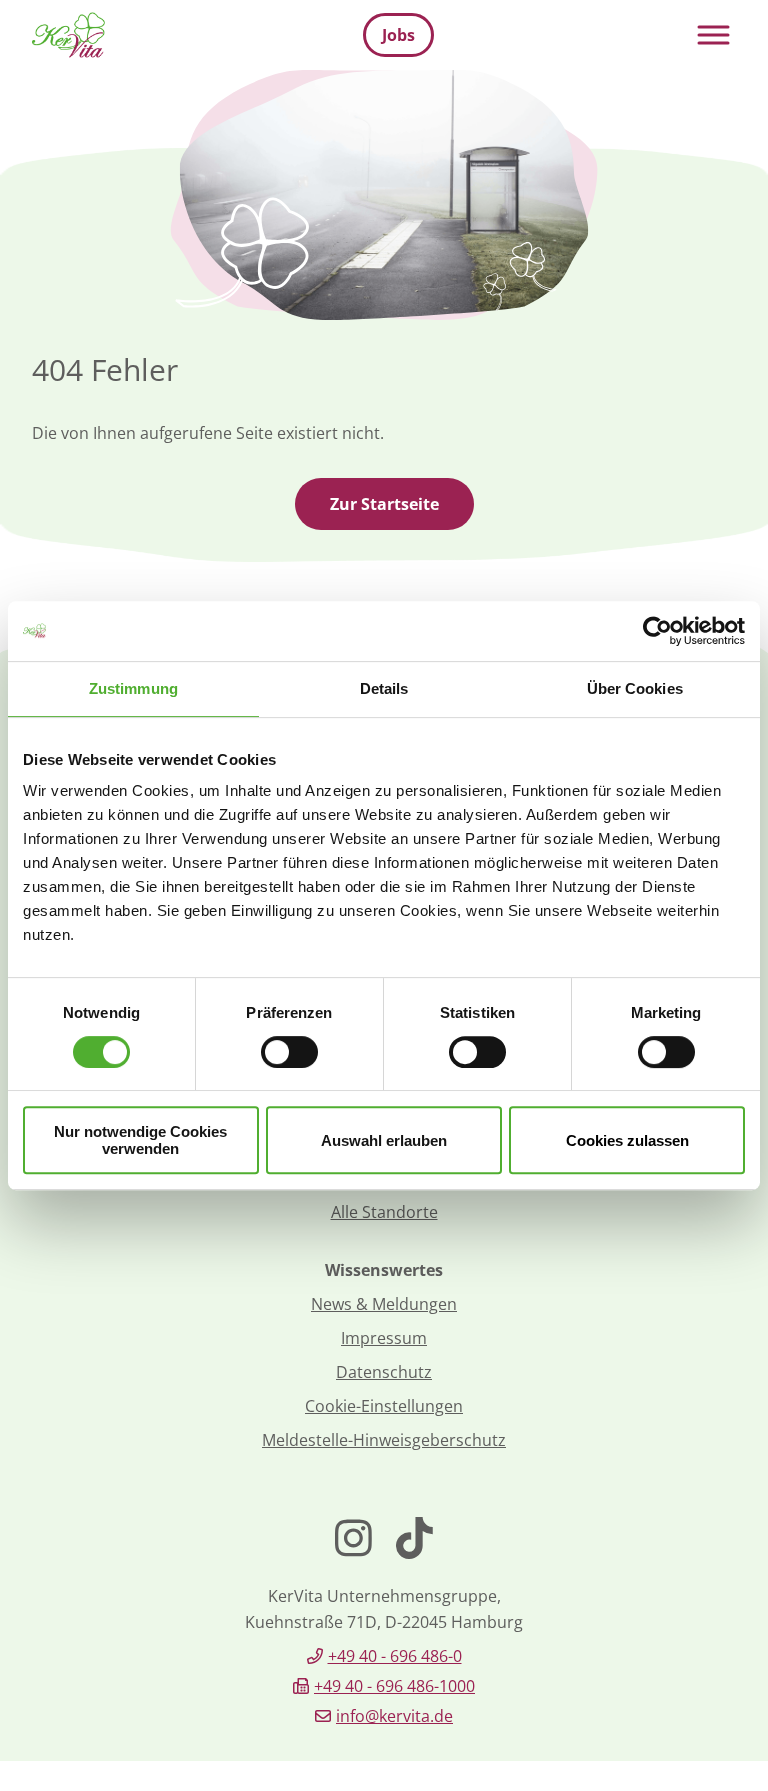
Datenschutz (384, 1372)
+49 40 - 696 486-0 (395, 1656)
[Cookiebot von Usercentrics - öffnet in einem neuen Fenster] (657, 631)
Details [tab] (384, 688)
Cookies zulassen (627, 1140)
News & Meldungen (384, 1304)
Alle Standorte (384, 1212)
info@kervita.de (394, 1716)
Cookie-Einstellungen (384, 1406)
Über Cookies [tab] (635, 688)
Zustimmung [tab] (133, 688)
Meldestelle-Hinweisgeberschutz (384, 1440)
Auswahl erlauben (384, 1140)
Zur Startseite (384, 504)
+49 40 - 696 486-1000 (394, 1686)
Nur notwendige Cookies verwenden (140, 1140)
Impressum (384, 1338)
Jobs (398, 35)
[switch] (289, 1052)
